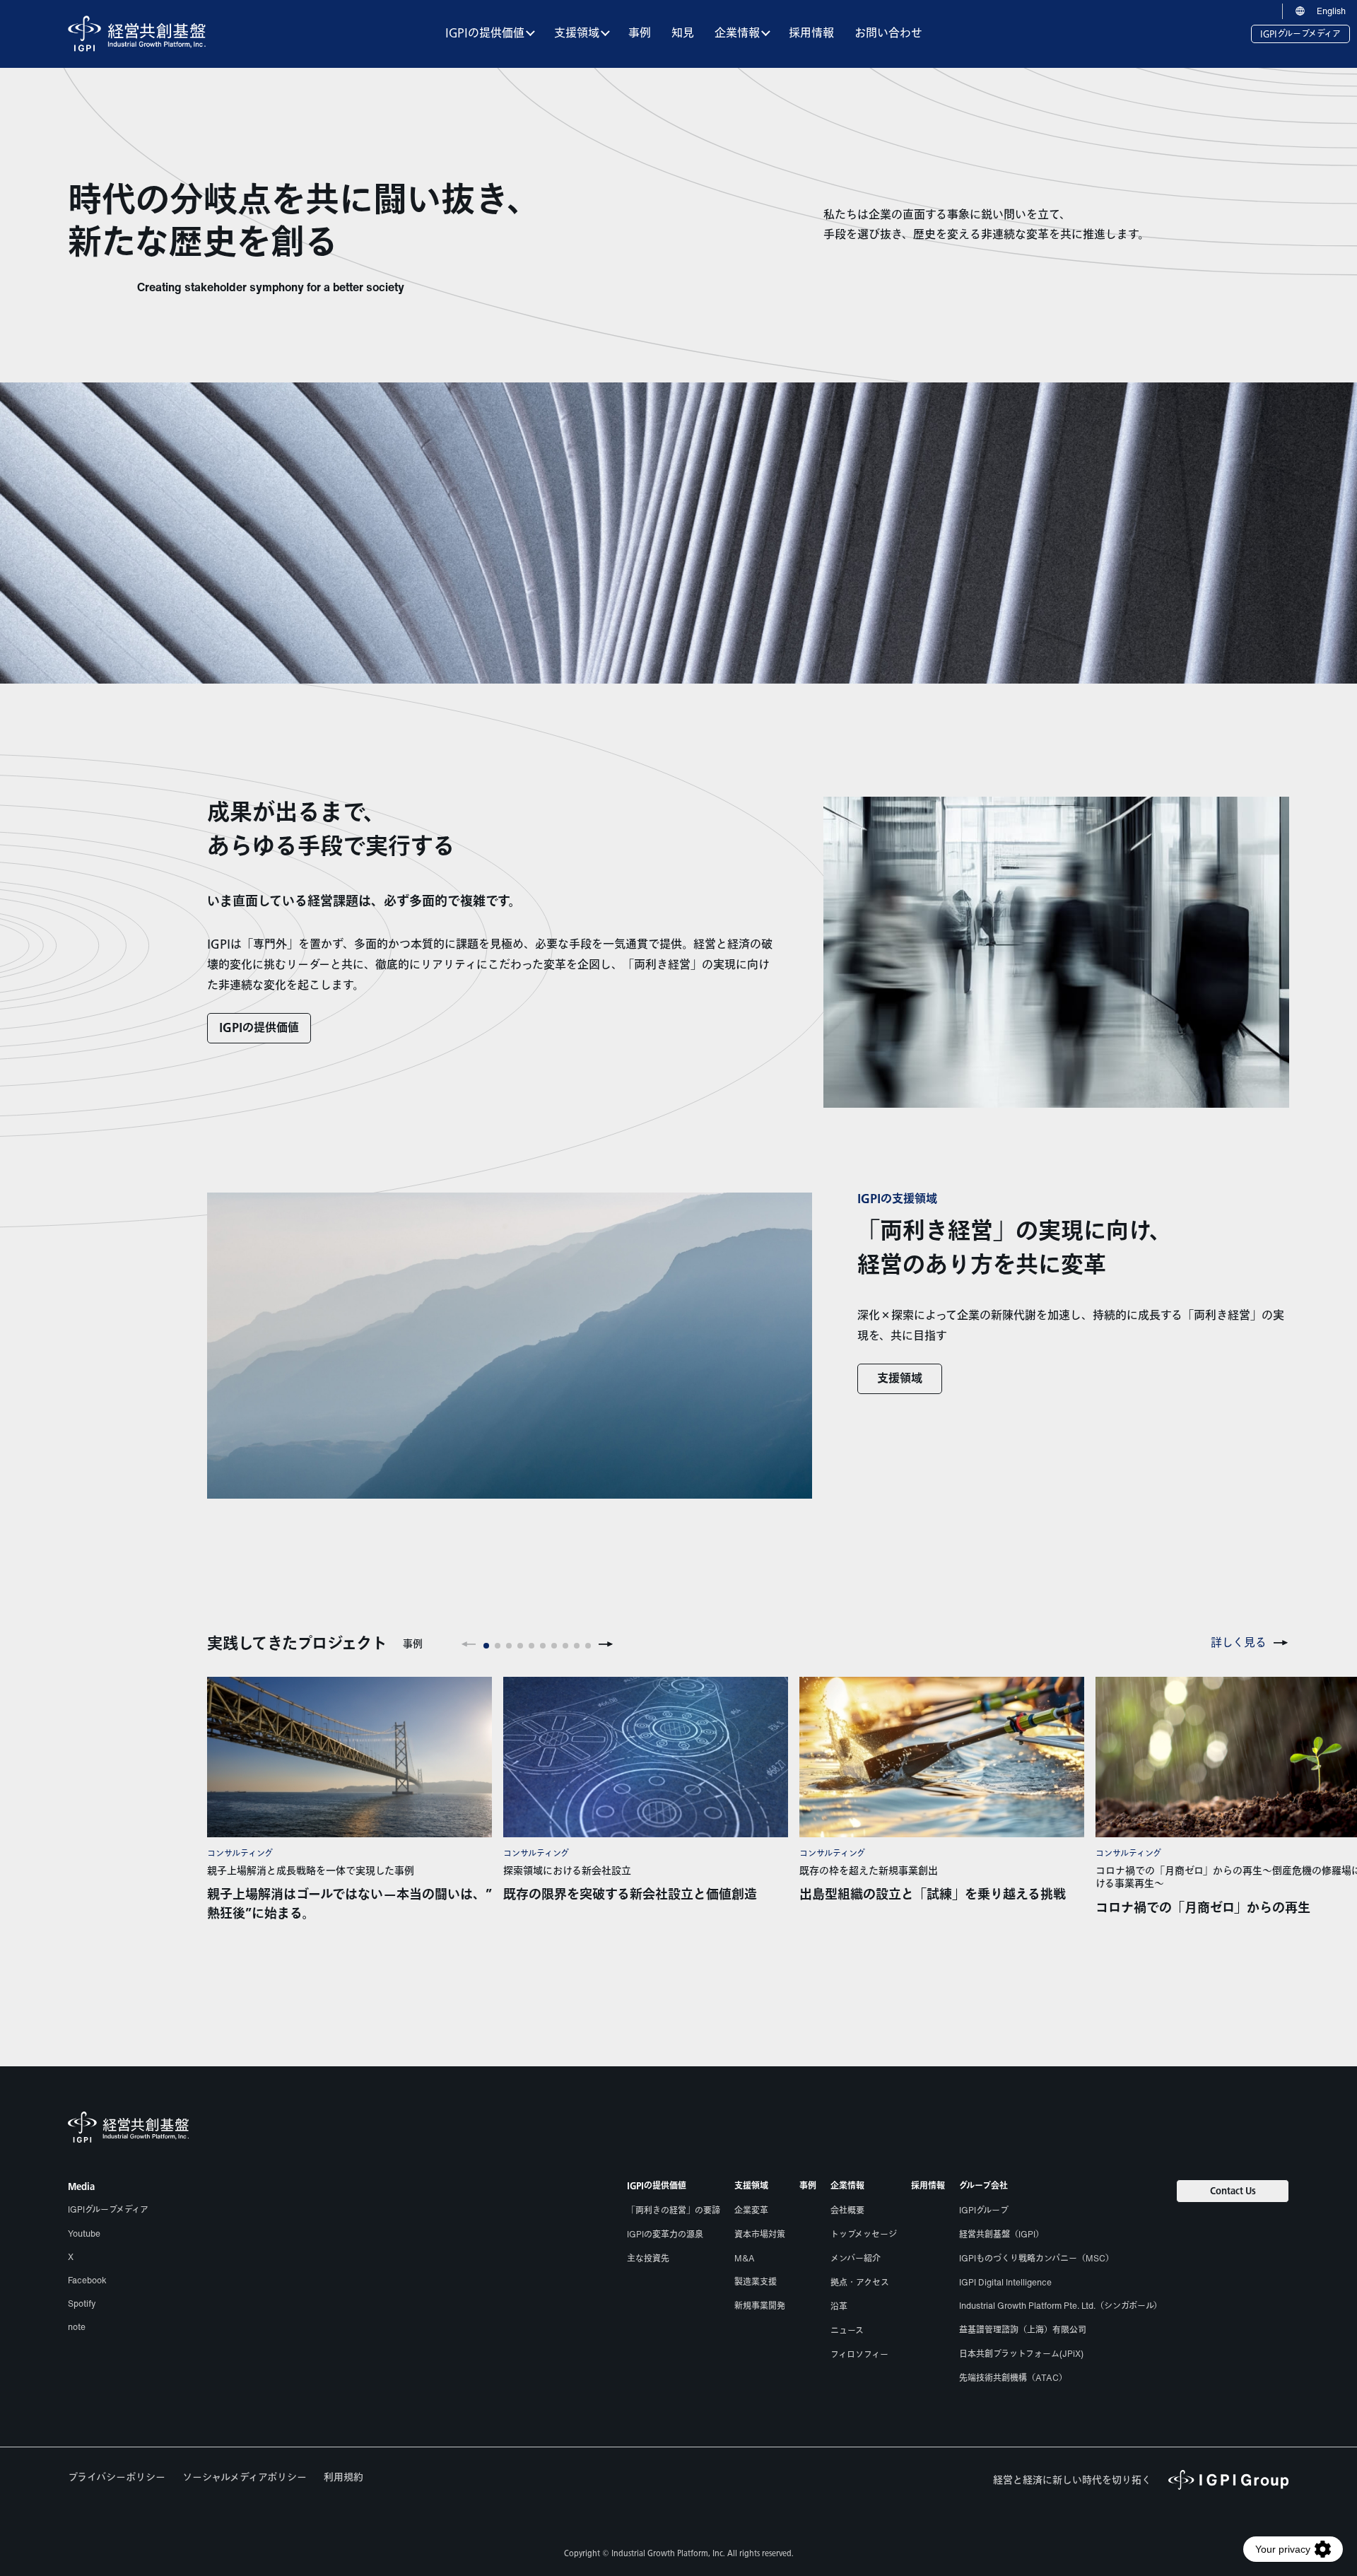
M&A (745, 2258)
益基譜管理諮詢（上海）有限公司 (1023, 2330)
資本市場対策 (760, 2234)
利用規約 (343, 2477)
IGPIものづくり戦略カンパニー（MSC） (1036, 2258)
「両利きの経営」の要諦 (674, 2210)
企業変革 (751, 2210)
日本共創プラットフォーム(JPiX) (1021, 2354)
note (77, 2327)
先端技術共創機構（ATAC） (1013, 2378)
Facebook (87, 2280)
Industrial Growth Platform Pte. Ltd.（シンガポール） (1061, 2306)
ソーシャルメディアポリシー (245, 2477)
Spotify (82, 2303)
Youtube (84, 2233)
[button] (469, 1644)
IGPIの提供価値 (259, 1028)
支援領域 (900, 1379)
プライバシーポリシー (117, 2477)
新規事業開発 (760, 2306)
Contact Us (1233, 2191)
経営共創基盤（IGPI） (1001, 2234)
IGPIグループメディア (1300, 34)
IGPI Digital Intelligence (1005, 2282)
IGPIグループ (984, 2210)
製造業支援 (756, 2282)
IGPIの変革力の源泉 (665, 2234)
